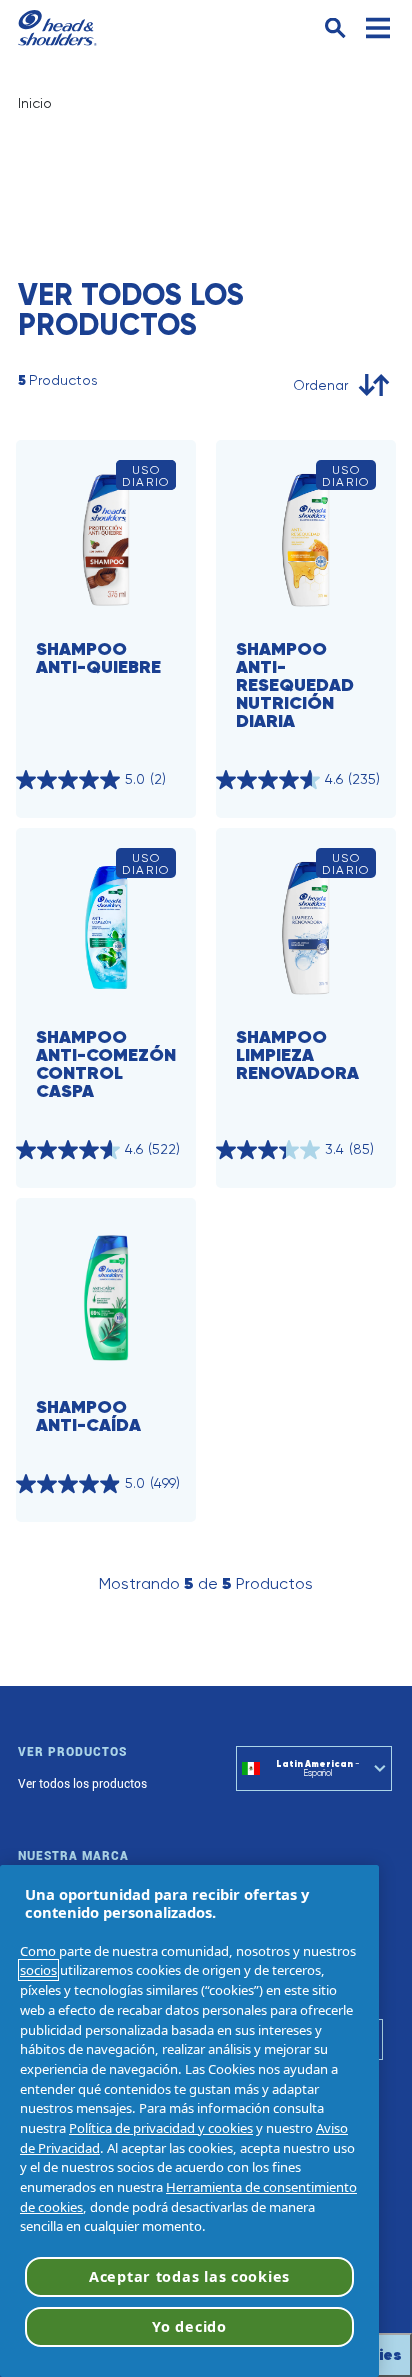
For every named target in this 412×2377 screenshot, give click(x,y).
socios (38, 1970)
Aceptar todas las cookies (189, 2276)
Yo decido (189, 2326)
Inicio (35, 103)
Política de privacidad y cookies (161, 2128)
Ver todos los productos (82, 1784)
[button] (335, 28)
